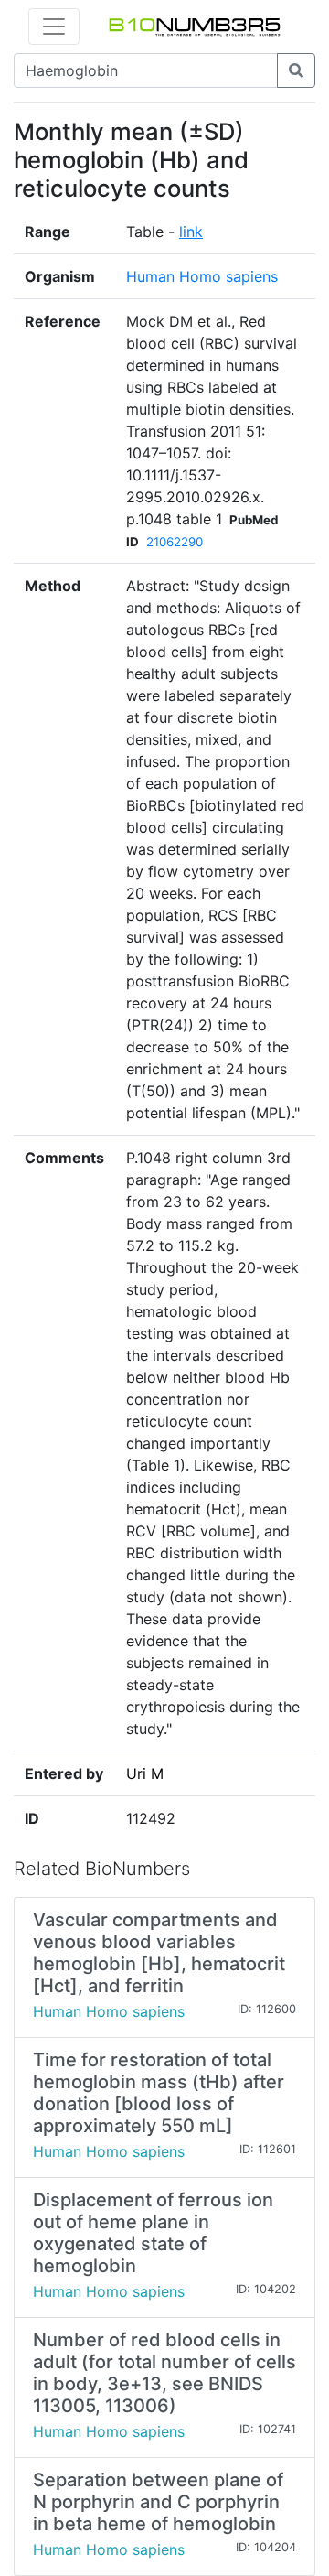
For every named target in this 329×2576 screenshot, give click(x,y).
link (191, 232)
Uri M (145, 1773)
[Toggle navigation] (54, 27)
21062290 (175, 542)
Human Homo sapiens (202, 276)
